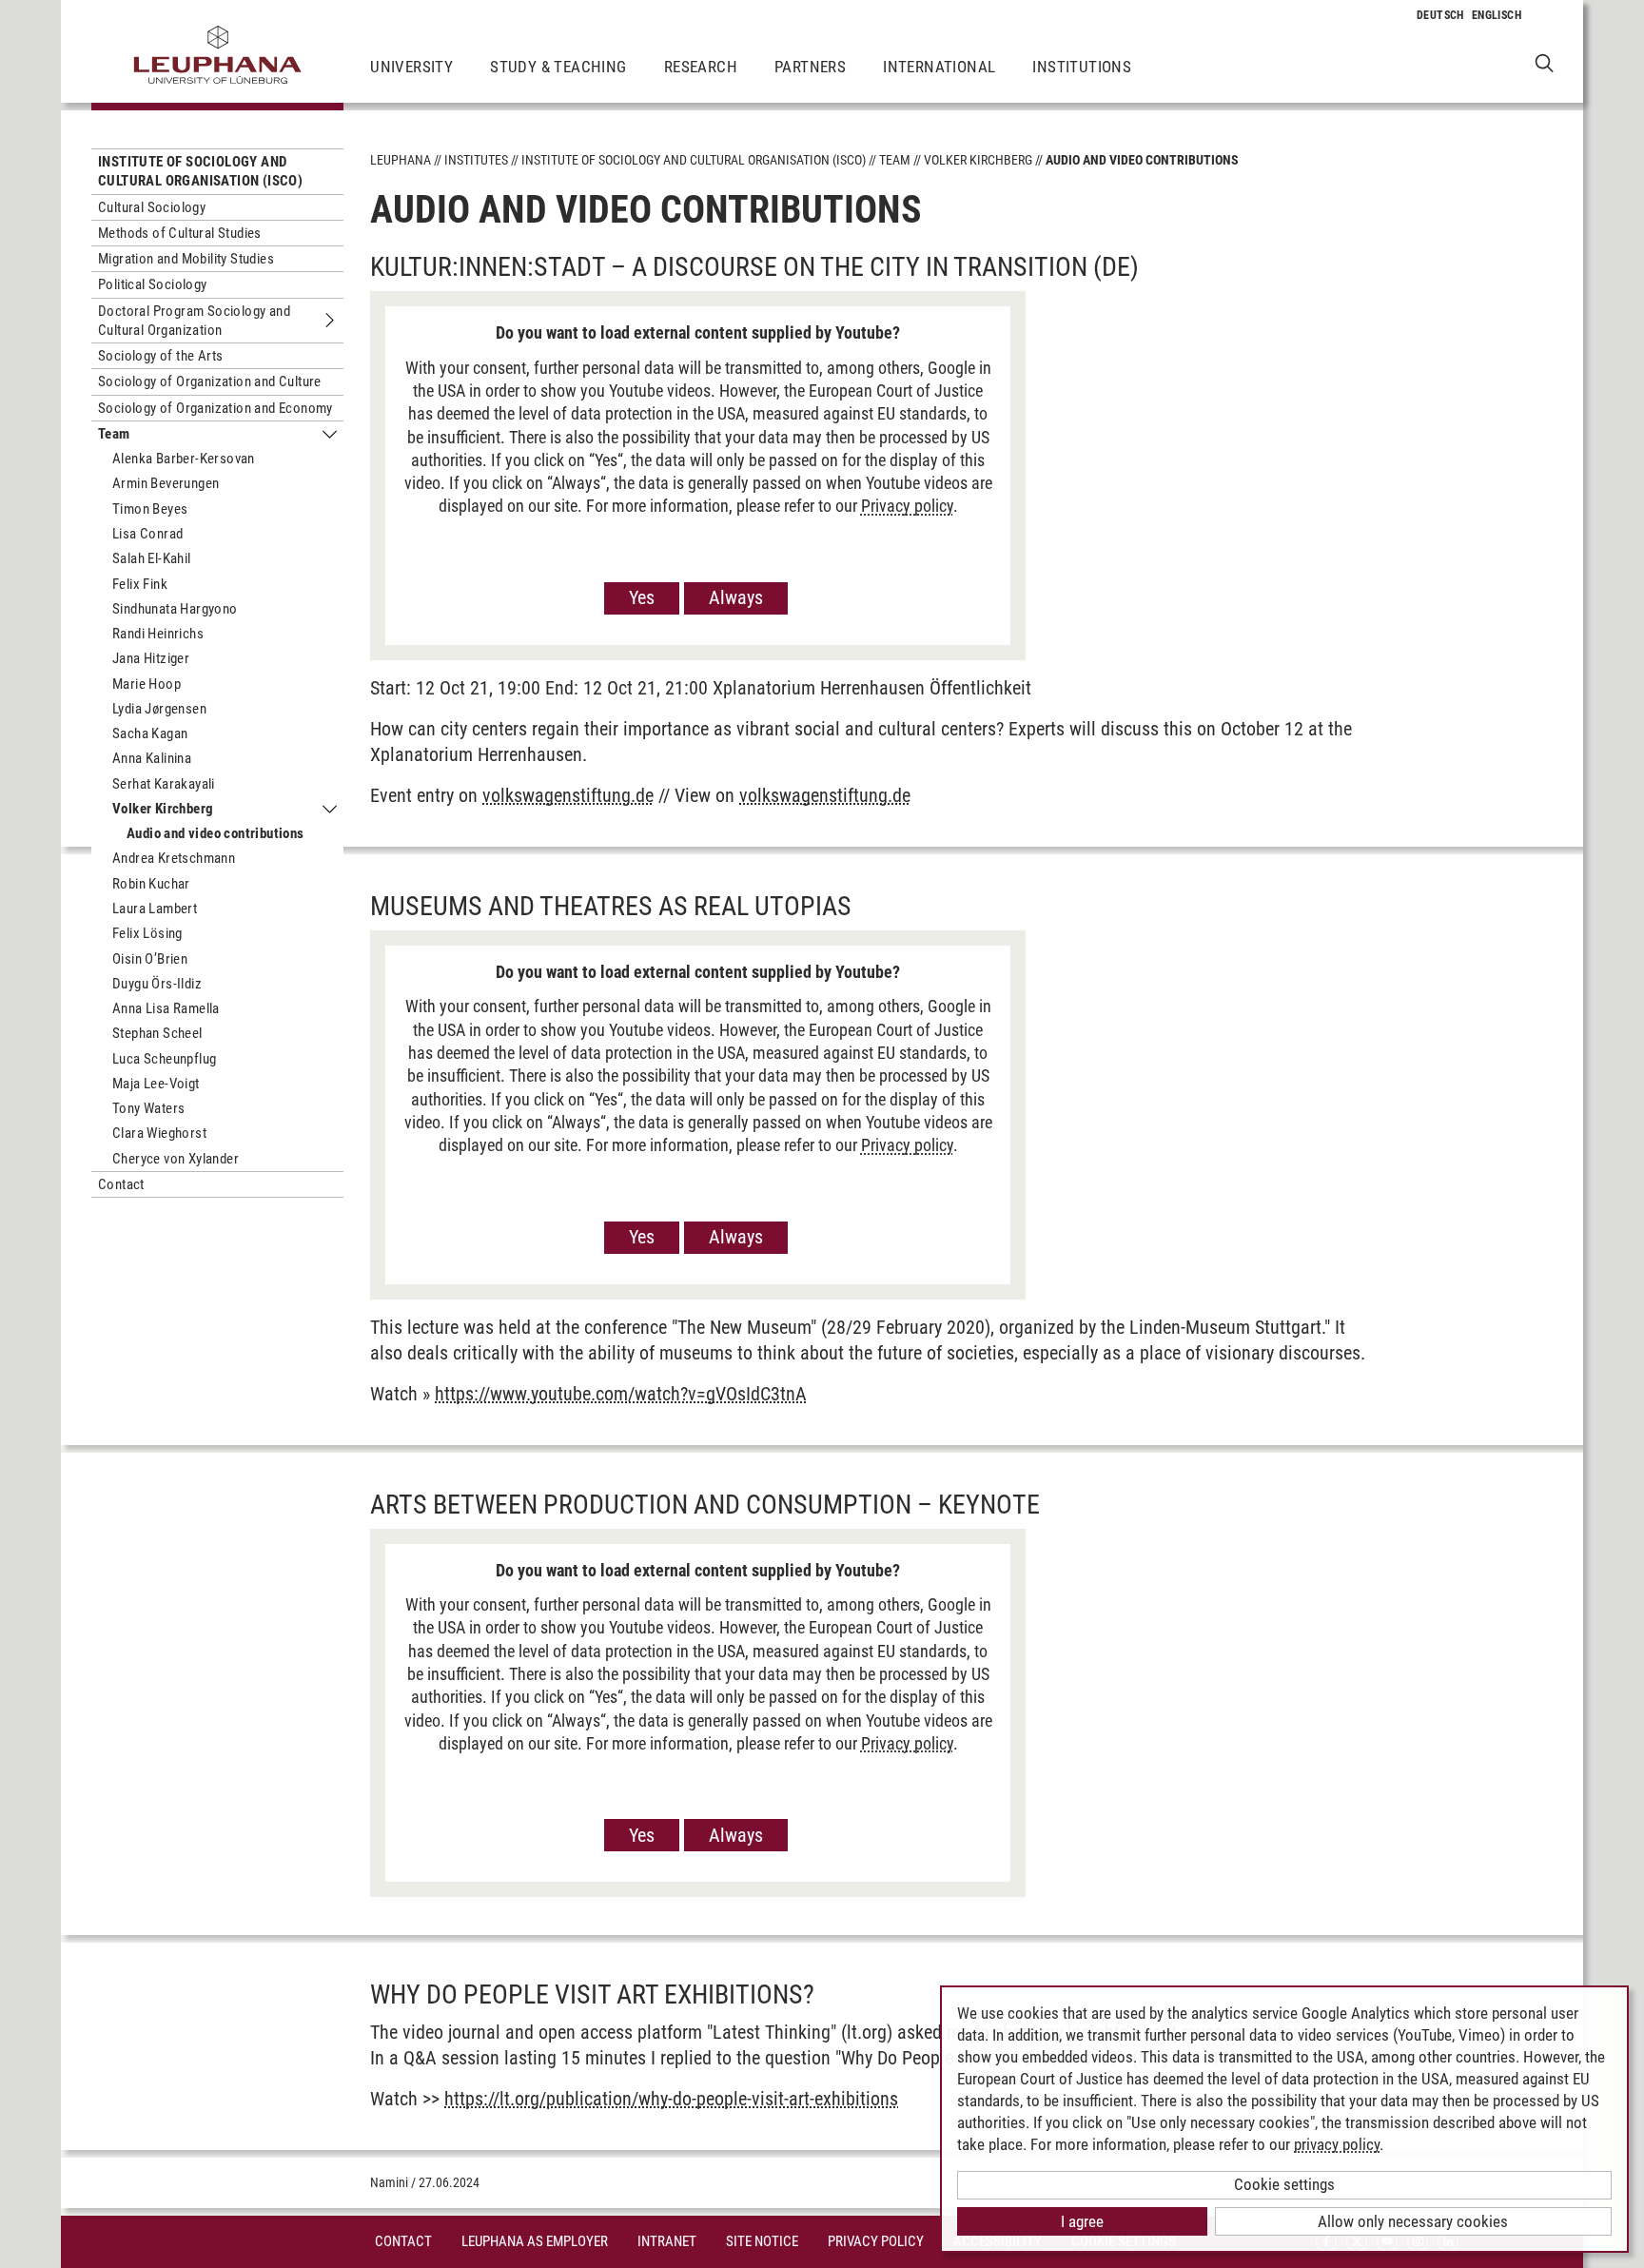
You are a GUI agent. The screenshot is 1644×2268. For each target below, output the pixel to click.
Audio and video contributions (215, 833)
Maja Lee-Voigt (156, 1084)
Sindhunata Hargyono (175, 609)
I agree (1082, 2221)
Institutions (1082, 67)
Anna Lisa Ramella (166, 1008)
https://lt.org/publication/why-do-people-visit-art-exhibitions (671, 2099)
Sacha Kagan (150, 733)
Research (701, 67)
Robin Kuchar (151, 884)
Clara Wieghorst (159, 1133)
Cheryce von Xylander (176, 1159)
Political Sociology (153, 284)
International (939, 67)
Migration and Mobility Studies (186, 259)
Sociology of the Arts (160, 356)
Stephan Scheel (157, 1033)
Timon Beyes (150, 509)
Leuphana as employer (535, 2241)
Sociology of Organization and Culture (210, 381)
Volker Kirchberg (163, 809)
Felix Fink (140, 584)
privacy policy (1337, 2144)
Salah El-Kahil (152, 558)
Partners (810, 67)
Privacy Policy (876, 2241)
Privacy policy (907, 506)
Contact (121, 1184)
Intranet (667, 2241)
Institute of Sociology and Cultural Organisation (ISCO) (200, 171)
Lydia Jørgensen (159, 709)
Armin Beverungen (166, 483)
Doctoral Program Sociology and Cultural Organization (194, 321)
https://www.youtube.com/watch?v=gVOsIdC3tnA (621, 1394)
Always (736, 597)
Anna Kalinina (152, 758)
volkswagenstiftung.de (568, 795)
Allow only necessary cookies (1413, 2221)
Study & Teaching (558, 67)
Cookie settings (1284, 2184)
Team (114, 434)
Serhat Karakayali (164, 784)
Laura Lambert (155, 909)
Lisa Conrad (147, 534)
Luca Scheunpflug (164, 1059)
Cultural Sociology (152, 207)
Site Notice (762, 2241)
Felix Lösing (147, 933)
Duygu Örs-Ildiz (157, 984)
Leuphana (401, 160)
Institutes (476, 160)
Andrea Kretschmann (174, 858)
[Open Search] (1545, 62)
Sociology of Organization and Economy (215, 408)
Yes (642, 597)
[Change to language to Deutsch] (1440, 15)
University (411, 67)
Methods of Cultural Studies (180, 233)
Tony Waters (148, 1108)
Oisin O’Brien (150, 959)
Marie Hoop (147, 684)
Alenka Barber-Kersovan (184, 459)
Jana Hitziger (151, 658)
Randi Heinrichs (158, 634)
